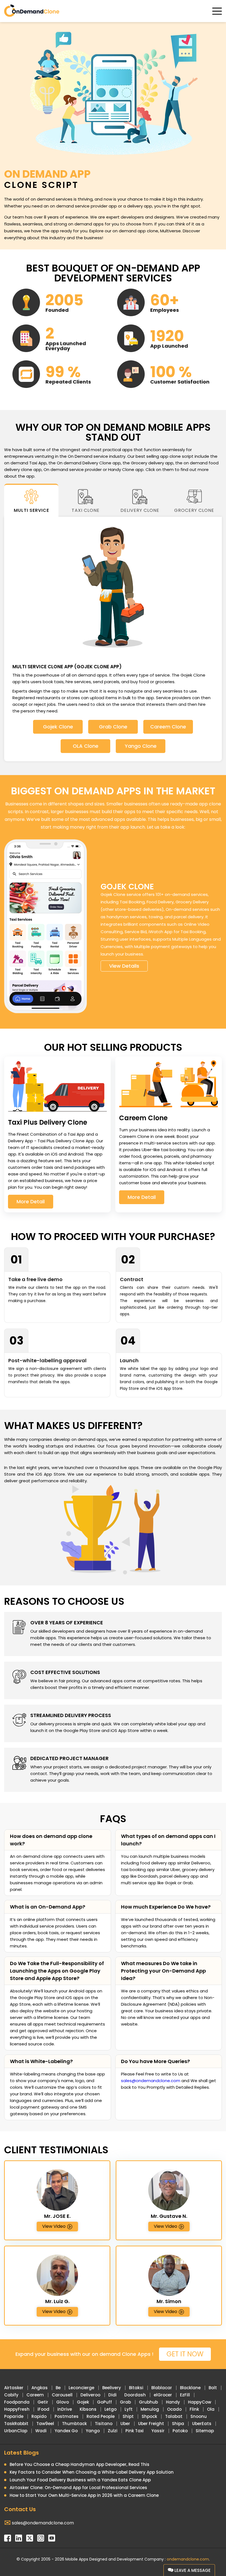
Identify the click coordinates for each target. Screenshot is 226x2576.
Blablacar (162, 2388)
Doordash (135, 2395)
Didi (112, 2395)
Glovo (63, 2402)
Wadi (41, 2431)
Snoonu (199, 2416)
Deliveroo (90, 2395)
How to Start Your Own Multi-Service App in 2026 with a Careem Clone (84, 2495)
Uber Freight (151, 2424)
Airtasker (14, 2388)
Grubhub (148, 2402)
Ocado (174, 2409)
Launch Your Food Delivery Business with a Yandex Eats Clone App (80, 2480)
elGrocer (163, 2395)
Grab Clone (113, 727)
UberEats (202, 2424)
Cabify (11, 2395)
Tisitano (104, 2424)
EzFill (185, 2395)
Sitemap (205, 2431)
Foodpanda (17, 2402)
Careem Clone (168, 727)
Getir (43, 2402)
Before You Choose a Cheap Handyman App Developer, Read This (80, 2464)
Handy (173, 2402)
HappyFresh (17, 2409)
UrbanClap (16, 2431)
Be (58, 2388)
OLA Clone (86, 746)
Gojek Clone (58, 727)
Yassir (158, 2431)
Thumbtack (74, 2424)
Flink (194, 2409)
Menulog (150, 2409)
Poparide (14, 2416)
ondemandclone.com (188, 2559)
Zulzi (113, 2431)
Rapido (39, 2416)
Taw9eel (45, 2424)
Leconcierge (81, 2388)
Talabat (174, 2416)
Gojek (83, 2402)
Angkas (40, 2388)
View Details (124, 966)
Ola (211, 2409)
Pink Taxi (134, 2431)
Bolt (213, 2388)
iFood (43, 2409)
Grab (125, 2402)
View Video (54, 2226)
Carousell (62, 2395)
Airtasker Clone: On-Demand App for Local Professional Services (78, 2488)
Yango (93, 2431)
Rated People (101, 2416)
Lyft (129, 2409)
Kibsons (88, 2409)
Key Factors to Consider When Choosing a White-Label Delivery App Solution (92, 2472)
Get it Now (185, 2354)
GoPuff (104, 2402)
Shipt (128, 2416)
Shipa (178, 2424)
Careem (35, 2395)
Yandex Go (66, 2431)
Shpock (149, 2416)
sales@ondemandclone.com (151, 2081)
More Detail (31, 1201)
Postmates (67, 2416)
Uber (125, 2424)
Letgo (111, 2409)
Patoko (180, 2431)
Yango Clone (141, 746)
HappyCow (200, 2402)
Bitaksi (136, 2388)
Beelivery (112, 2388)
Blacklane (190, 2388)
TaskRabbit (16, 2424)
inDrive (65, 2409)
